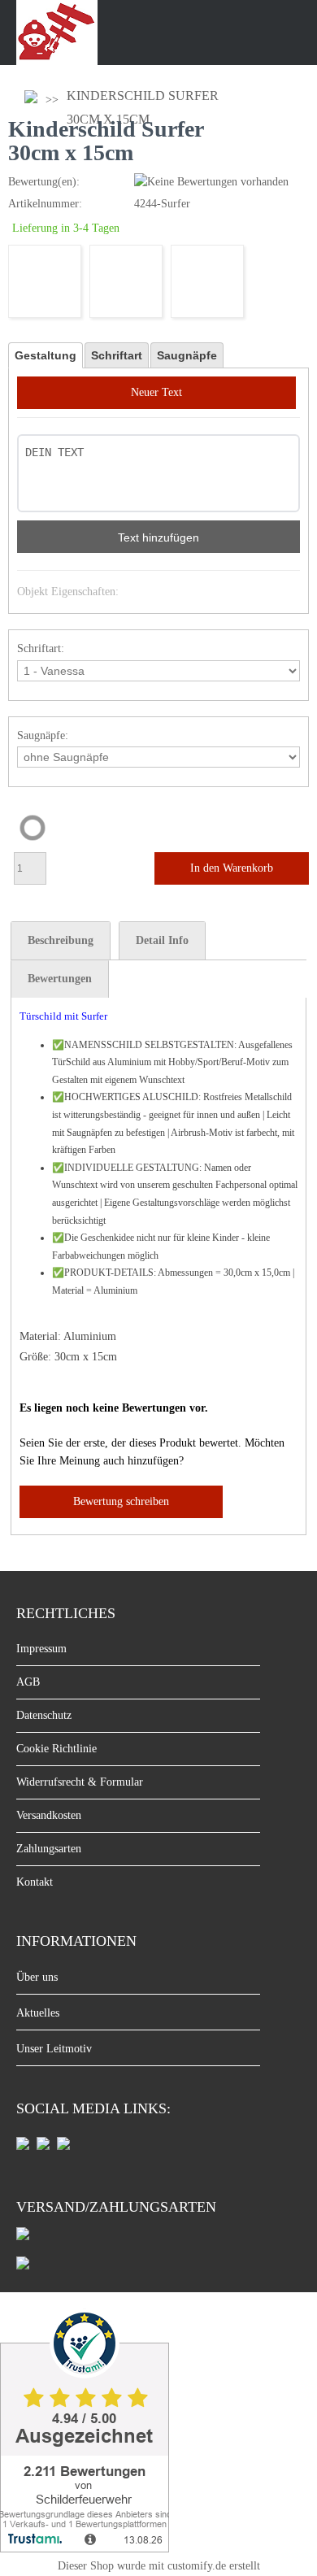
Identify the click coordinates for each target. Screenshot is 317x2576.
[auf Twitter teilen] (63, 2146)
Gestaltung (46, 355)
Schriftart (117, 355)
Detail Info (162, 940)
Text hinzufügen (158, 537)
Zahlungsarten (49, 1849)
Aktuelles (38, 2013)
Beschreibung (61, 940)
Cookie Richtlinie (56, 1749)
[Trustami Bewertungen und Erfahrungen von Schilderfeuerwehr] (85, 2548)
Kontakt (35, 1882)
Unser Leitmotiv (54, 2049)
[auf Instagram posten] (43, 2146)
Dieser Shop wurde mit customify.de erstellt (159, 2566)
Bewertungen (60, 979)
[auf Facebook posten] (23, 2146)
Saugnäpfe (187, 355)
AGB (28, 1682)
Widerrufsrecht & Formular (80, 1782)
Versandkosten (49, 1815)
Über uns (37, 1977)
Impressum (41, 1649)
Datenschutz (44, 1715)
